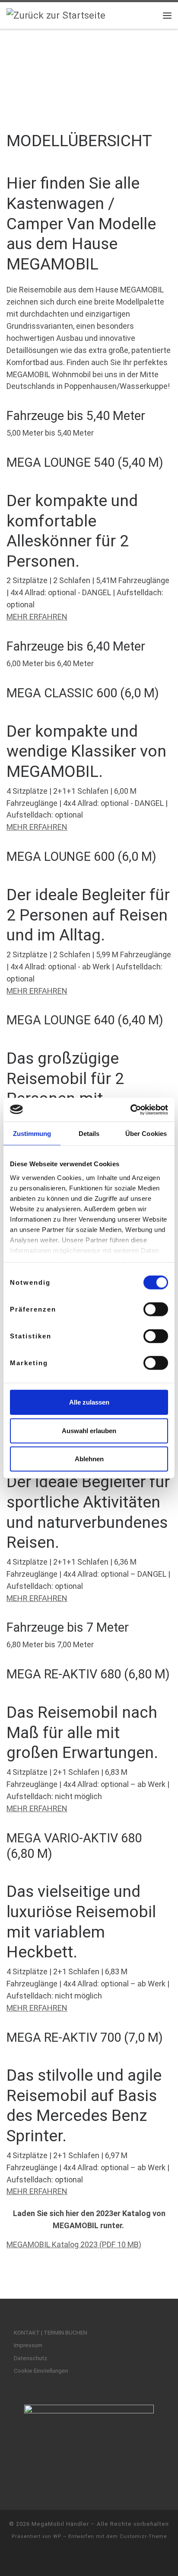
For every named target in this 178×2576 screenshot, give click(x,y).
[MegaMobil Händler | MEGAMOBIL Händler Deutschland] (56, 15)
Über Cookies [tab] (146, 1134)
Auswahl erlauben (89, 1430)
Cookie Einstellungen (41, 2371)
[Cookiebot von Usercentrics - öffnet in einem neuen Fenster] (130, 1110)
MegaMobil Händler (60, 2524)
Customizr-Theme (143, 2536)
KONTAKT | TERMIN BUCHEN (51, 2332)
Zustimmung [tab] (32, 1134)
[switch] (156, 1309)
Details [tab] (89, 1134)
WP (57, 2536)
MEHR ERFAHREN (37, 617)
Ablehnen (89, 1459)
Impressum (28, 2345)
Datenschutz (30, 2358)
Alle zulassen (89, 1402)
